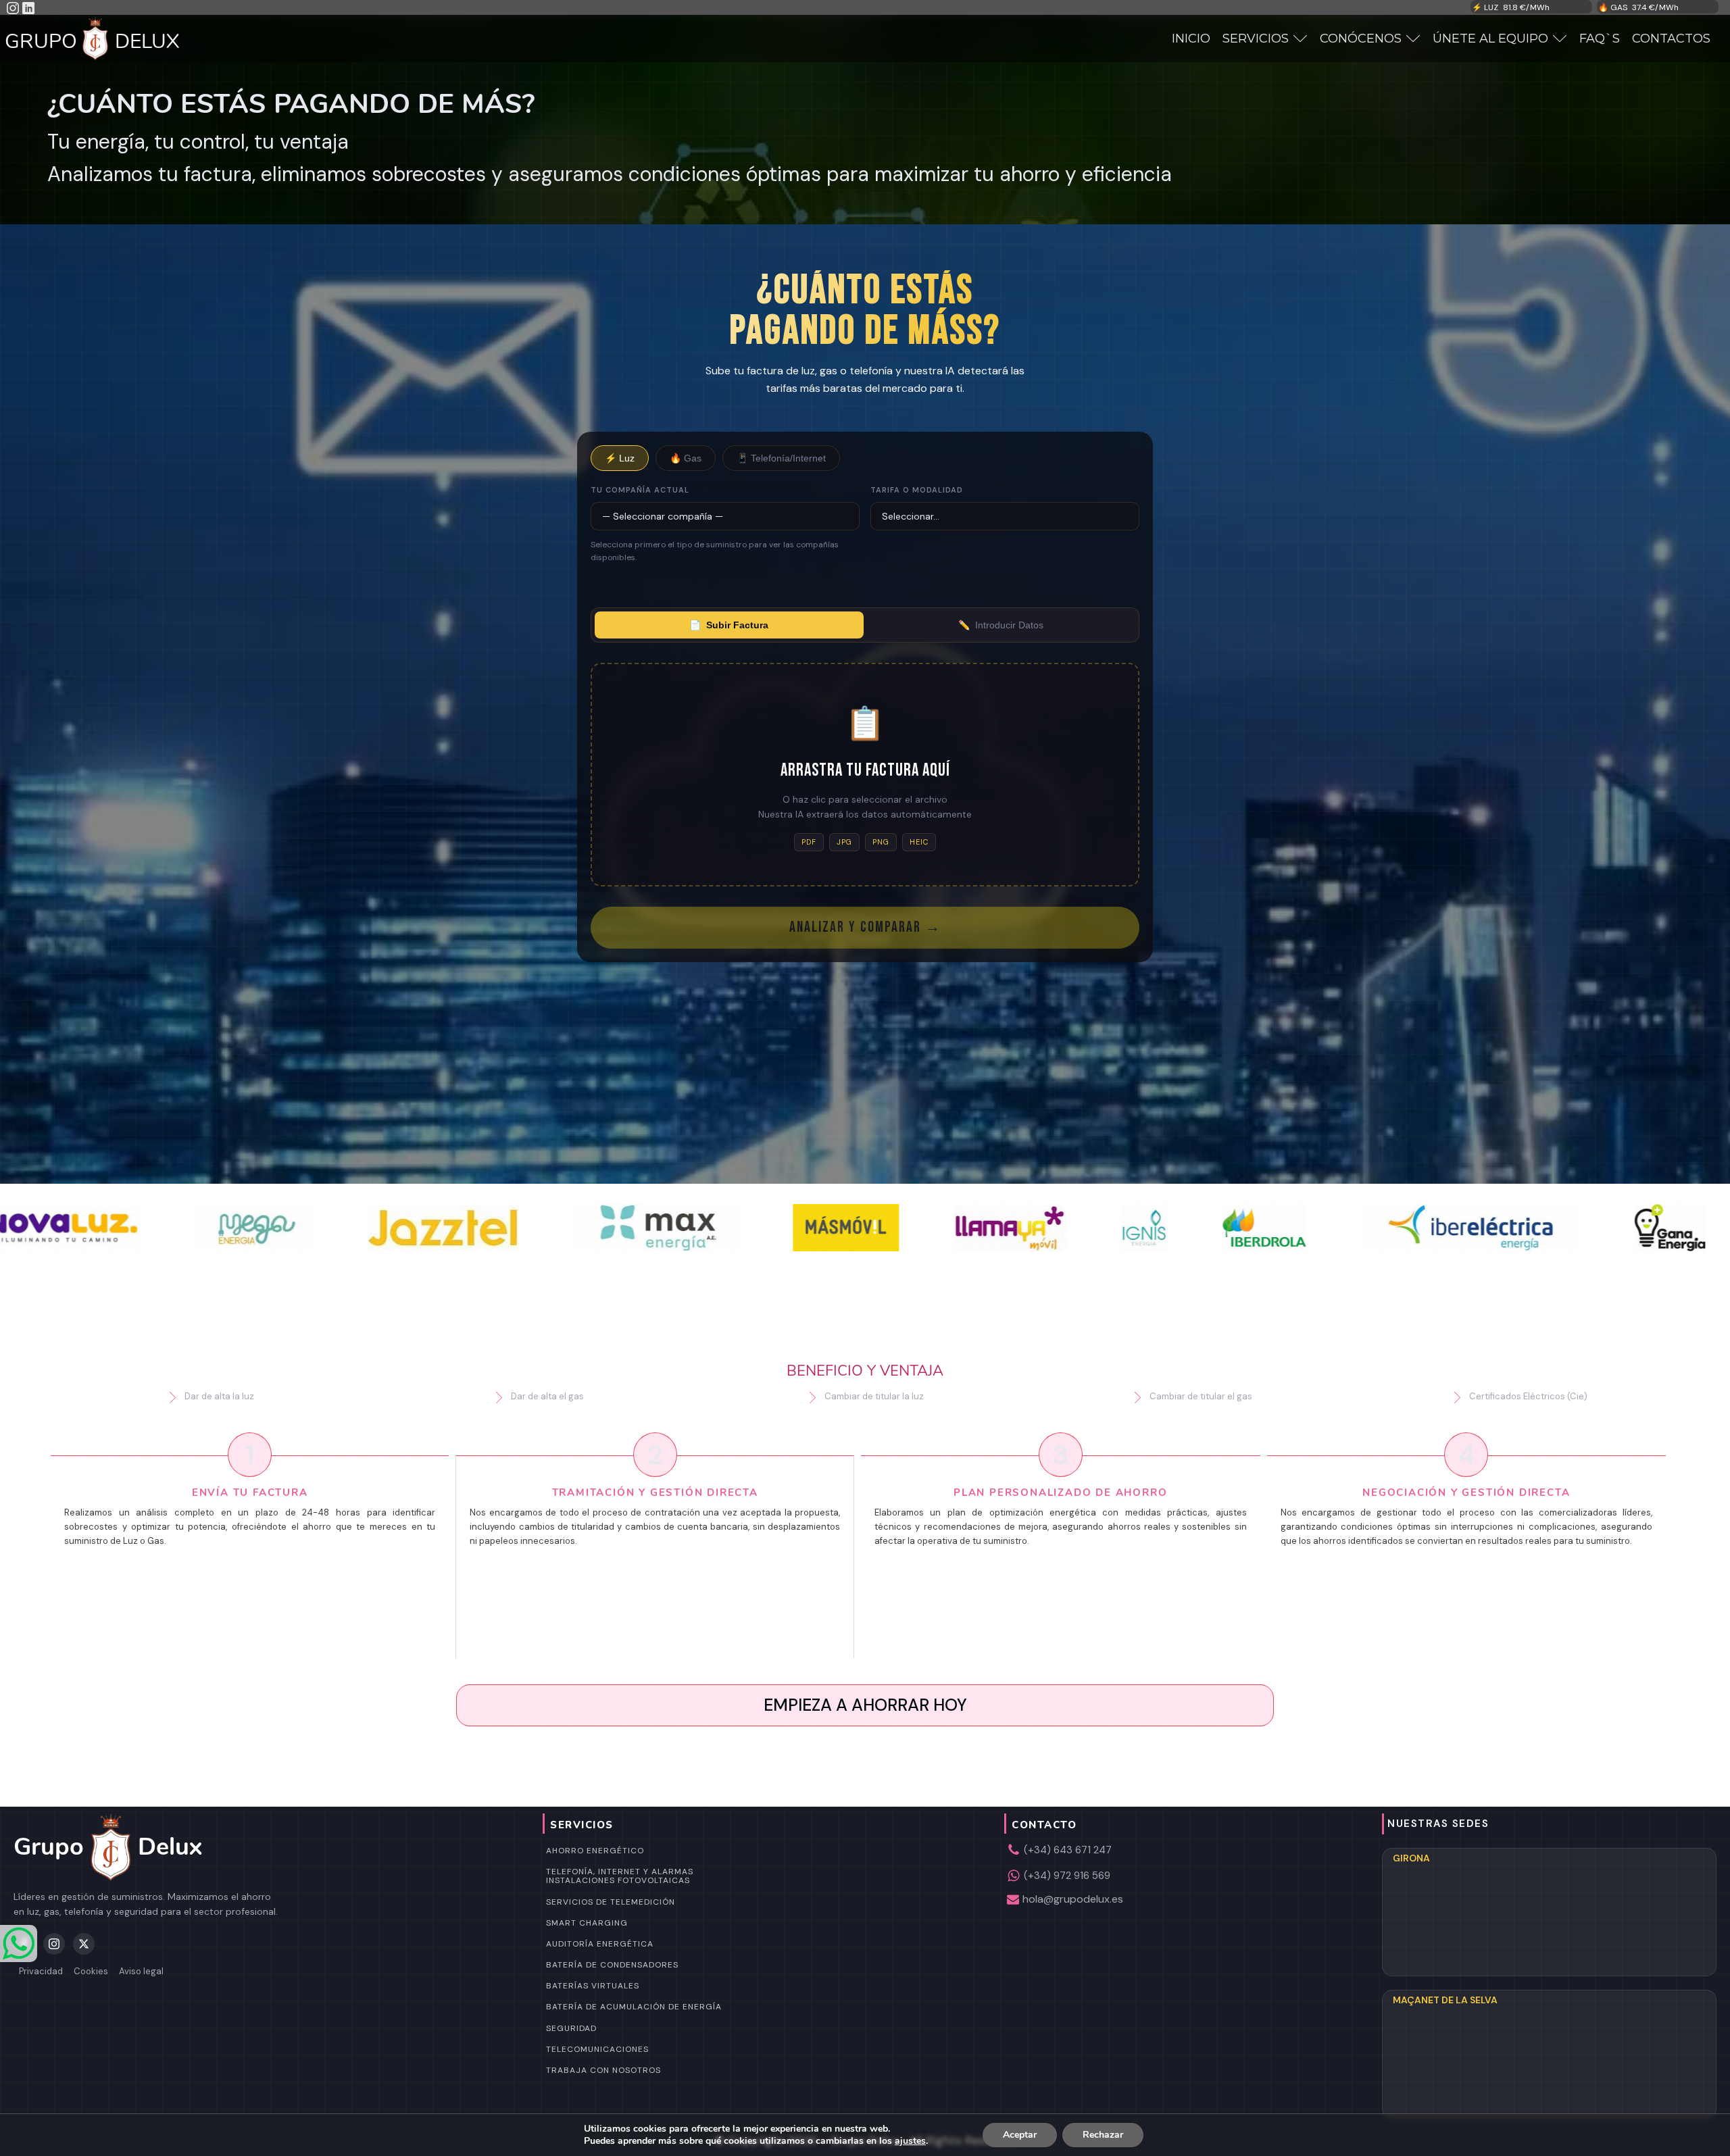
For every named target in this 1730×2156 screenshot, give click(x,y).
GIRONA (1411, 1858)
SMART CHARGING (587, 1923)
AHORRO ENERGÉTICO (595, 1851)
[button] (211, 1397)
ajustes (910, 2141)
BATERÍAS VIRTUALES (593, 1986)
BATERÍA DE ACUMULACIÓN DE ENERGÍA (634, 2007)
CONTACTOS (1671, 39)
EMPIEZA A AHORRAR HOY (865, 1705)
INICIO (1191, 39)
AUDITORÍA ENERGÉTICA (600, 1944)
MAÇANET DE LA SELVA (1445, 2000)
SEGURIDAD (571, 2028)
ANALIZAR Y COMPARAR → (865, 927)
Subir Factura (729, 625)
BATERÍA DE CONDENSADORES (612, 1965)
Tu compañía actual (640, 490)
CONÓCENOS (1361, 39)
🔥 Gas (686, 458)
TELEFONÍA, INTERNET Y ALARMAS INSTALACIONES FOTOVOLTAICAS (620, 1876)
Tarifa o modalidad (917, 490)
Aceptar (1020, 2135)
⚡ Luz (620, 458)
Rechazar (1103, 2135)
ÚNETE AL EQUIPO (1490, 39)
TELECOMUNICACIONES (597, 2049)
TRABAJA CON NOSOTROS (603, 2070)
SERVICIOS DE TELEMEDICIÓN (611, 1902)
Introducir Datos (1001, 625)
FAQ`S (1600, 39)
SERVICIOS (1256, 39)
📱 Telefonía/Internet (781, 458)
